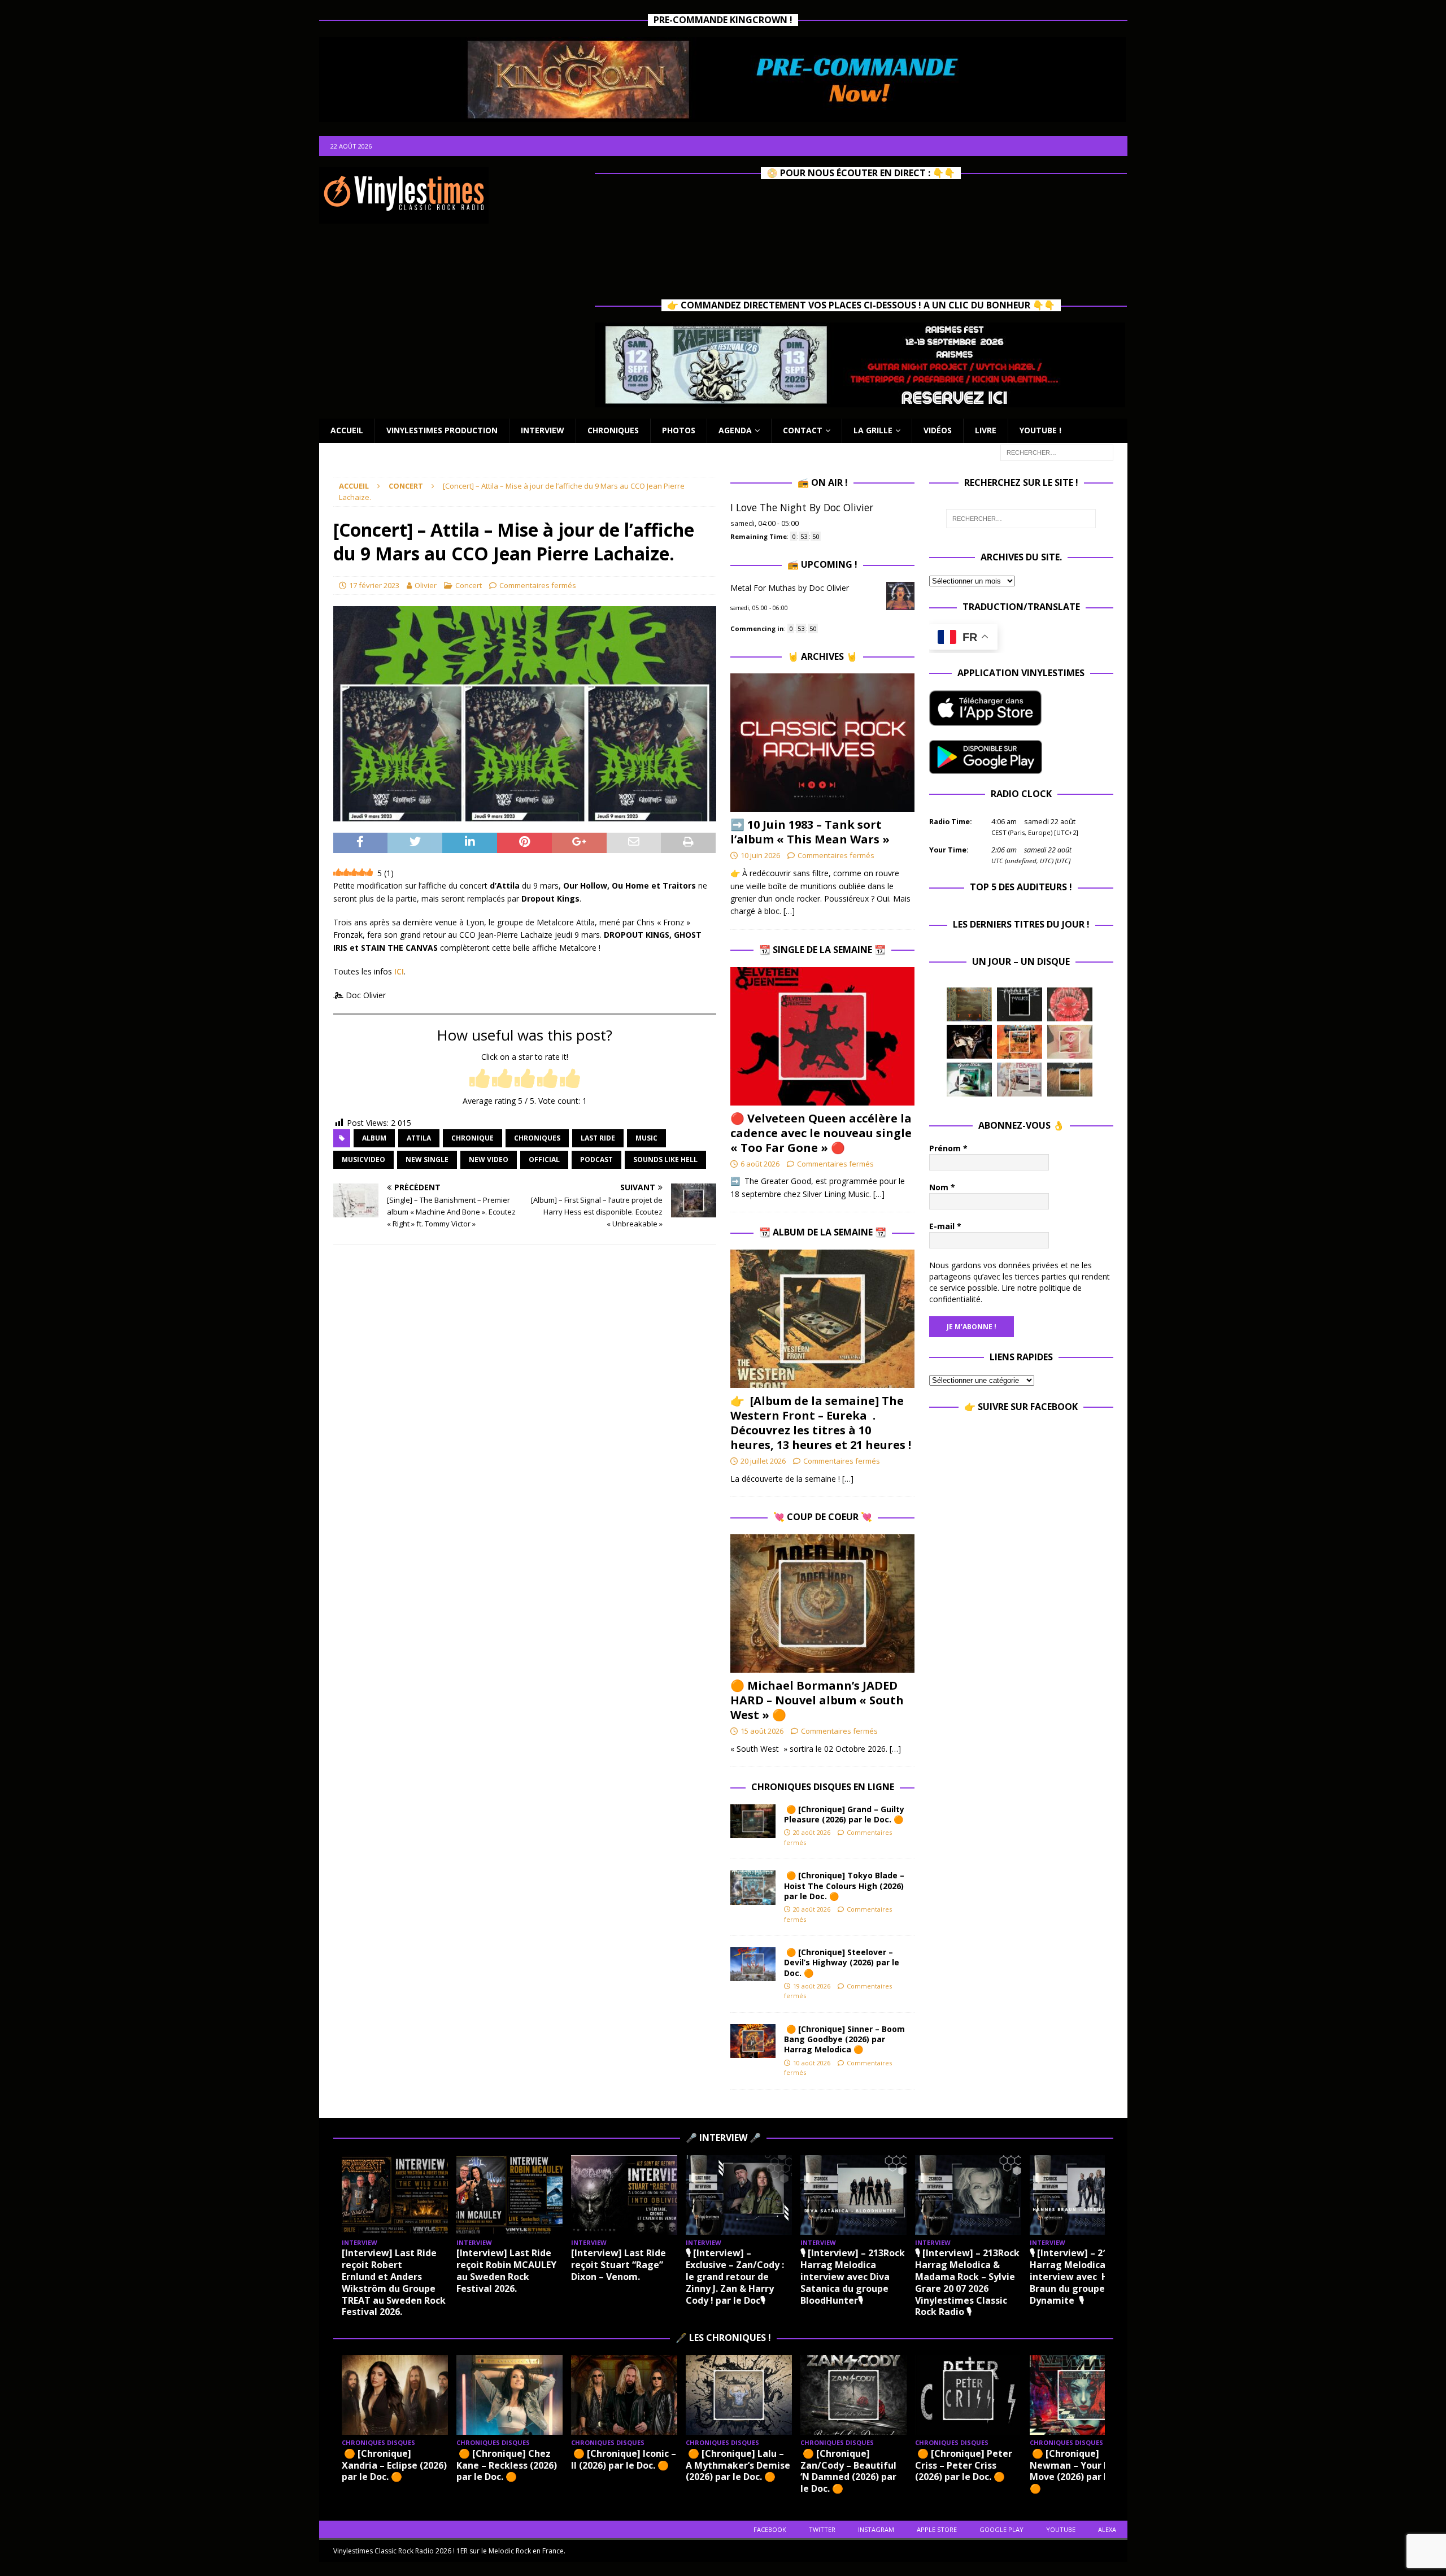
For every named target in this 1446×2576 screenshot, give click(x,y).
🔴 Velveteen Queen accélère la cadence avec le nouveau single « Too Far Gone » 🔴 (821, 1133)
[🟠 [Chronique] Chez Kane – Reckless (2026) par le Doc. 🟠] (509, 2395)
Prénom (948, 1148)
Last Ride (598, 1138)
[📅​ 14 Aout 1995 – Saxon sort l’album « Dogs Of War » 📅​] (1020, 1042)
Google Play (1001, 2529)
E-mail (945, 1226)
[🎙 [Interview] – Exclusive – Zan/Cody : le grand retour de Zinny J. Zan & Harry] (739, 2195)
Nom (942, 1187)
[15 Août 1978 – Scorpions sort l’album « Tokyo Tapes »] (969, 1042)
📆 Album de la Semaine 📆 (823, 1232)
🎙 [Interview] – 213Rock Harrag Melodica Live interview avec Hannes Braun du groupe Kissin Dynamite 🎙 (1083, 2276)
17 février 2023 (374, 585)
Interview (543, 430)
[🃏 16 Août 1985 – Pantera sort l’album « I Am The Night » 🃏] (1070, 1004)
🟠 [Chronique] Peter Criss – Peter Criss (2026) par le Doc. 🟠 (964, 2465)
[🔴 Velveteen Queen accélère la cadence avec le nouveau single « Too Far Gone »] (822, 1036)
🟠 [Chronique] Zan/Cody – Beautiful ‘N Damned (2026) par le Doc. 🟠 (848, 2471)
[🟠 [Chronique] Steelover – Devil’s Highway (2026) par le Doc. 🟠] (753, 1964)
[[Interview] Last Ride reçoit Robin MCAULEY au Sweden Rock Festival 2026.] (509, 2195)
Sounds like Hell (665, 1159)
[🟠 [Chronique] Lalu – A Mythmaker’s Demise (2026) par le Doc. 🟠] (739, 2395)
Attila (419, 1138)
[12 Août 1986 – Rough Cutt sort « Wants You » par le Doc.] (1020, 1080)
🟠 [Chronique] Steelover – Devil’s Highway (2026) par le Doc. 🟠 (842, 1962)
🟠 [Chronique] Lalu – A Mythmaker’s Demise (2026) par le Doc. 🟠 (738, 2465)
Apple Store (937, 2529)
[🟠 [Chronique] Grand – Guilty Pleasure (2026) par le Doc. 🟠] (753, 1821)
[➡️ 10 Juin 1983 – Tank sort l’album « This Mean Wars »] (822, 743)
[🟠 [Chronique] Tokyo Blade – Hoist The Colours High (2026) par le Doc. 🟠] (753, 1887)
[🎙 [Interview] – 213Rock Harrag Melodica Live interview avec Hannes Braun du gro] (1083, 2195)
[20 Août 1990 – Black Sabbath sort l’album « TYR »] (969, 1004)
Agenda (735, 430)
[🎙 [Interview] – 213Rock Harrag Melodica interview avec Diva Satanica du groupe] (853, 2195)
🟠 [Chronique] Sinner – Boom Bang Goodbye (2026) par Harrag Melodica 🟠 (844, 2039)
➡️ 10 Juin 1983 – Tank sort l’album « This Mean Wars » (810, 832)
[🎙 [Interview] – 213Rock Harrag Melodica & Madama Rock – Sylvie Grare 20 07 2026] (968, 2195)
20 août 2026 (812, 1832)
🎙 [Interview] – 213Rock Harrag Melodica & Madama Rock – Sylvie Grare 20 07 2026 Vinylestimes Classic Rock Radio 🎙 (967, 2282)
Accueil (347, 430)
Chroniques (613, 430)
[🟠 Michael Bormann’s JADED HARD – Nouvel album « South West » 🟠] (822, 1604)
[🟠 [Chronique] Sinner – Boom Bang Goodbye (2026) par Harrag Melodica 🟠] (753, 2041)
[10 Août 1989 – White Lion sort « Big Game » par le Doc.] (1070, 1080)
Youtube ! (1040, 430)
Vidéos (938, 430)
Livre (986, 430)
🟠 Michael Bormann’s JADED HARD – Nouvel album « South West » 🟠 (817, 1700)
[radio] (480, 1079)
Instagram (876, 2529)
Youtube (1061, 2529)
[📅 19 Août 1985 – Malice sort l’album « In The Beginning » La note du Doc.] (1020, 1004)
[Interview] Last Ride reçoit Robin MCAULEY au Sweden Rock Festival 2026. (506, 2270)
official (544, 1159)
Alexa (1107, 2529)
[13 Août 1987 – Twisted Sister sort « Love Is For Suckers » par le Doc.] (1070, 1042)
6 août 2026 (760, 1164)
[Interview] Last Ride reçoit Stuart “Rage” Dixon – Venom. (619, 2265)
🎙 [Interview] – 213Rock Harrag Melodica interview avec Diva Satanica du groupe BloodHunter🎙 (853, 2276)
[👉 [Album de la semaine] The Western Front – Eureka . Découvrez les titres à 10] (822, 1319)
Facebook (770, 2529)
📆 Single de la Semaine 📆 (822, 950)
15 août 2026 (762, 1731)
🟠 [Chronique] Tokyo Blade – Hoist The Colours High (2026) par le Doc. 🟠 (844, 1885)
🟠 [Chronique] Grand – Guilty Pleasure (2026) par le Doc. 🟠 (846, 1814)
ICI (398, 971)
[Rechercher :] (1057, 452)
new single (427, 1159)
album (374, 1138)
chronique (472, 1138)
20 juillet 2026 (763, 1461)
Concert (469, 585)
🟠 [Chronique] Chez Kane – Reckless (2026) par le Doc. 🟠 (507, 2465)
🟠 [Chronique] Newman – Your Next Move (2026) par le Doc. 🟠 (1081, 2471)
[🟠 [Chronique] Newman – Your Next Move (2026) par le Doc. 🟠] (1083, 2395)
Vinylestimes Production (442, 430)
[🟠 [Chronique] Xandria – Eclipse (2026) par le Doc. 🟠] (395, 2395)
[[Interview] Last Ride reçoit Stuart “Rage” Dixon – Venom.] (624, 2195)
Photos (679, 430)
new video (489, 1159)
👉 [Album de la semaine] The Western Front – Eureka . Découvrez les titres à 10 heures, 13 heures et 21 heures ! (821, 1423)
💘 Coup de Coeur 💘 (823, 1517)
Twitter (822, 2529)
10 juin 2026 (760, 855)
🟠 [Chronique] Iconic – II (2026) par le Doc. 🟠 (624, 2459)
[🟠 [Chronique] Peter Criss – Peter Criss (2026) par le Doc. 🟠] (968, 2395)
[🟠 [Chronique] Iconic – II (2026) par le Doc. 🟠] (624, 2395)
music (646, 1138)
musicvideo (363, 1159)
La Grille (873, 430)
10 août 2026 (812, 2063)
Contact (803, 430)
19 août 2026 (812, 1986)
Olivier (426, 585)
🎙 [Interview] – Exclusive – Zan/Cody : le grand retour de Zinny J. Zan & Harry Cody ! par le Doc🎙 (735, 2276)
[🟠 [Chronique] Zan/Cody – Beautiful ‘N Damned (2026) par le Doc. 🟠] (853, 2395)
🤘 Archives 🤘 (822, 656)
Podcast (596, 1159)
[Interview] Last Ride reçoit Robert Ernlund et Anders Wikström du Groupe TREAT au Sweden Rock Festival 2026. (394, 2282)
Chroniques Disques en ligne (823, 1787)
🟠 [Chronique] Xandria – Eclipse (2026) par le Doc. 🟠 (394, 2465)
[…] (789, 911)
